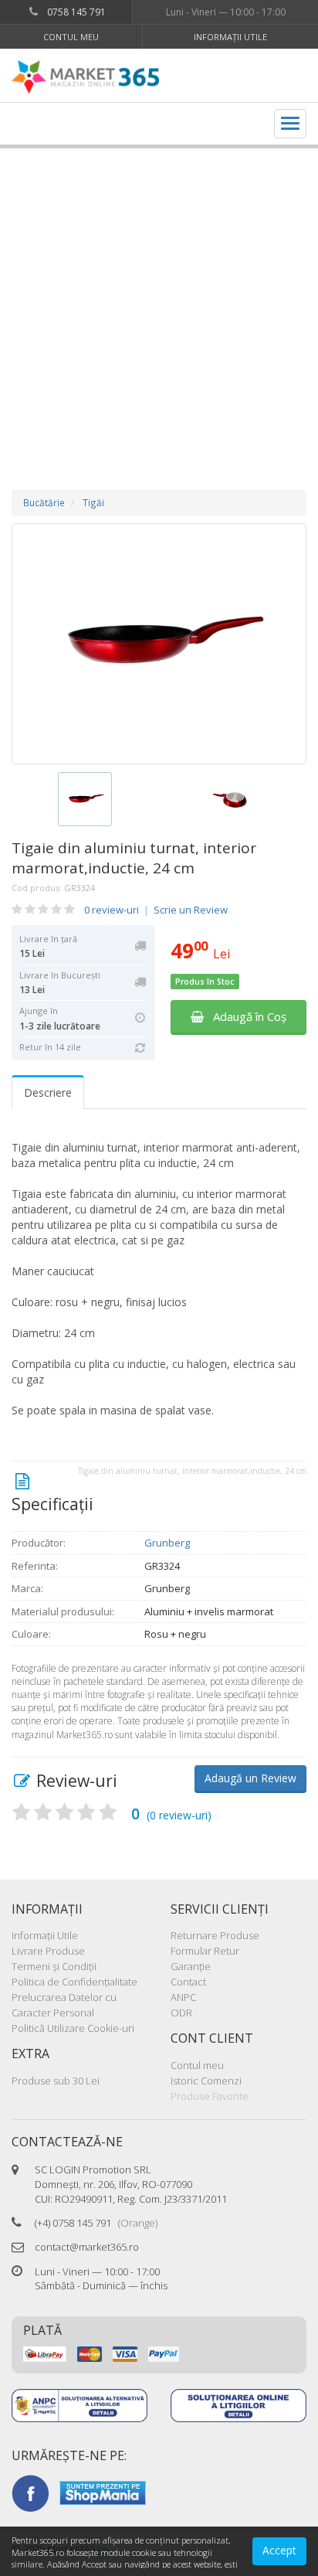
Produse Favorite (210, 2096)
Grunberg (167, 1543)
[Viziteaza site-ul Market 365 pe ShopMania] (103, 2492)
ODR (181, 2013)
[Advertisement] (159, 304)
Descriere (48, 1092)
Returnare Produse (215, 1935)
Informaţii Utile (230, 37)
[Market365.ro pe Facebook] (30, 2492)
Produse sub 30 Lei (56, 2081)
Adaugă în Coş (245, 1016)
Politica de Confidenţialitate (74, 1982)
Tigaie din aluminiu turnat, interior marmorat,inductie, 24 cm (134, 858)
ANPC (183, 1997)
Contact (188, 1982)
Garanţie (191, 1966)
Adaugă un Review (250, 1778)
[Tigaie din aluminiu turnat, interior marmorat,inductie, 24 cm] (159, 644)
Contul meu (71, 37)
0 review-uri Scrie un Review (156, 910)
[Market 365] (85, 77)
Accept (279, 2550)
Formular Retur (205, 1951)
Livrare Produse (48, 1951)
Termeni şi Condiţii (54, 1966)
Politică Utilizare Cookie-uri (73, 2028)
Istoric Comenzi (206, 2081)
